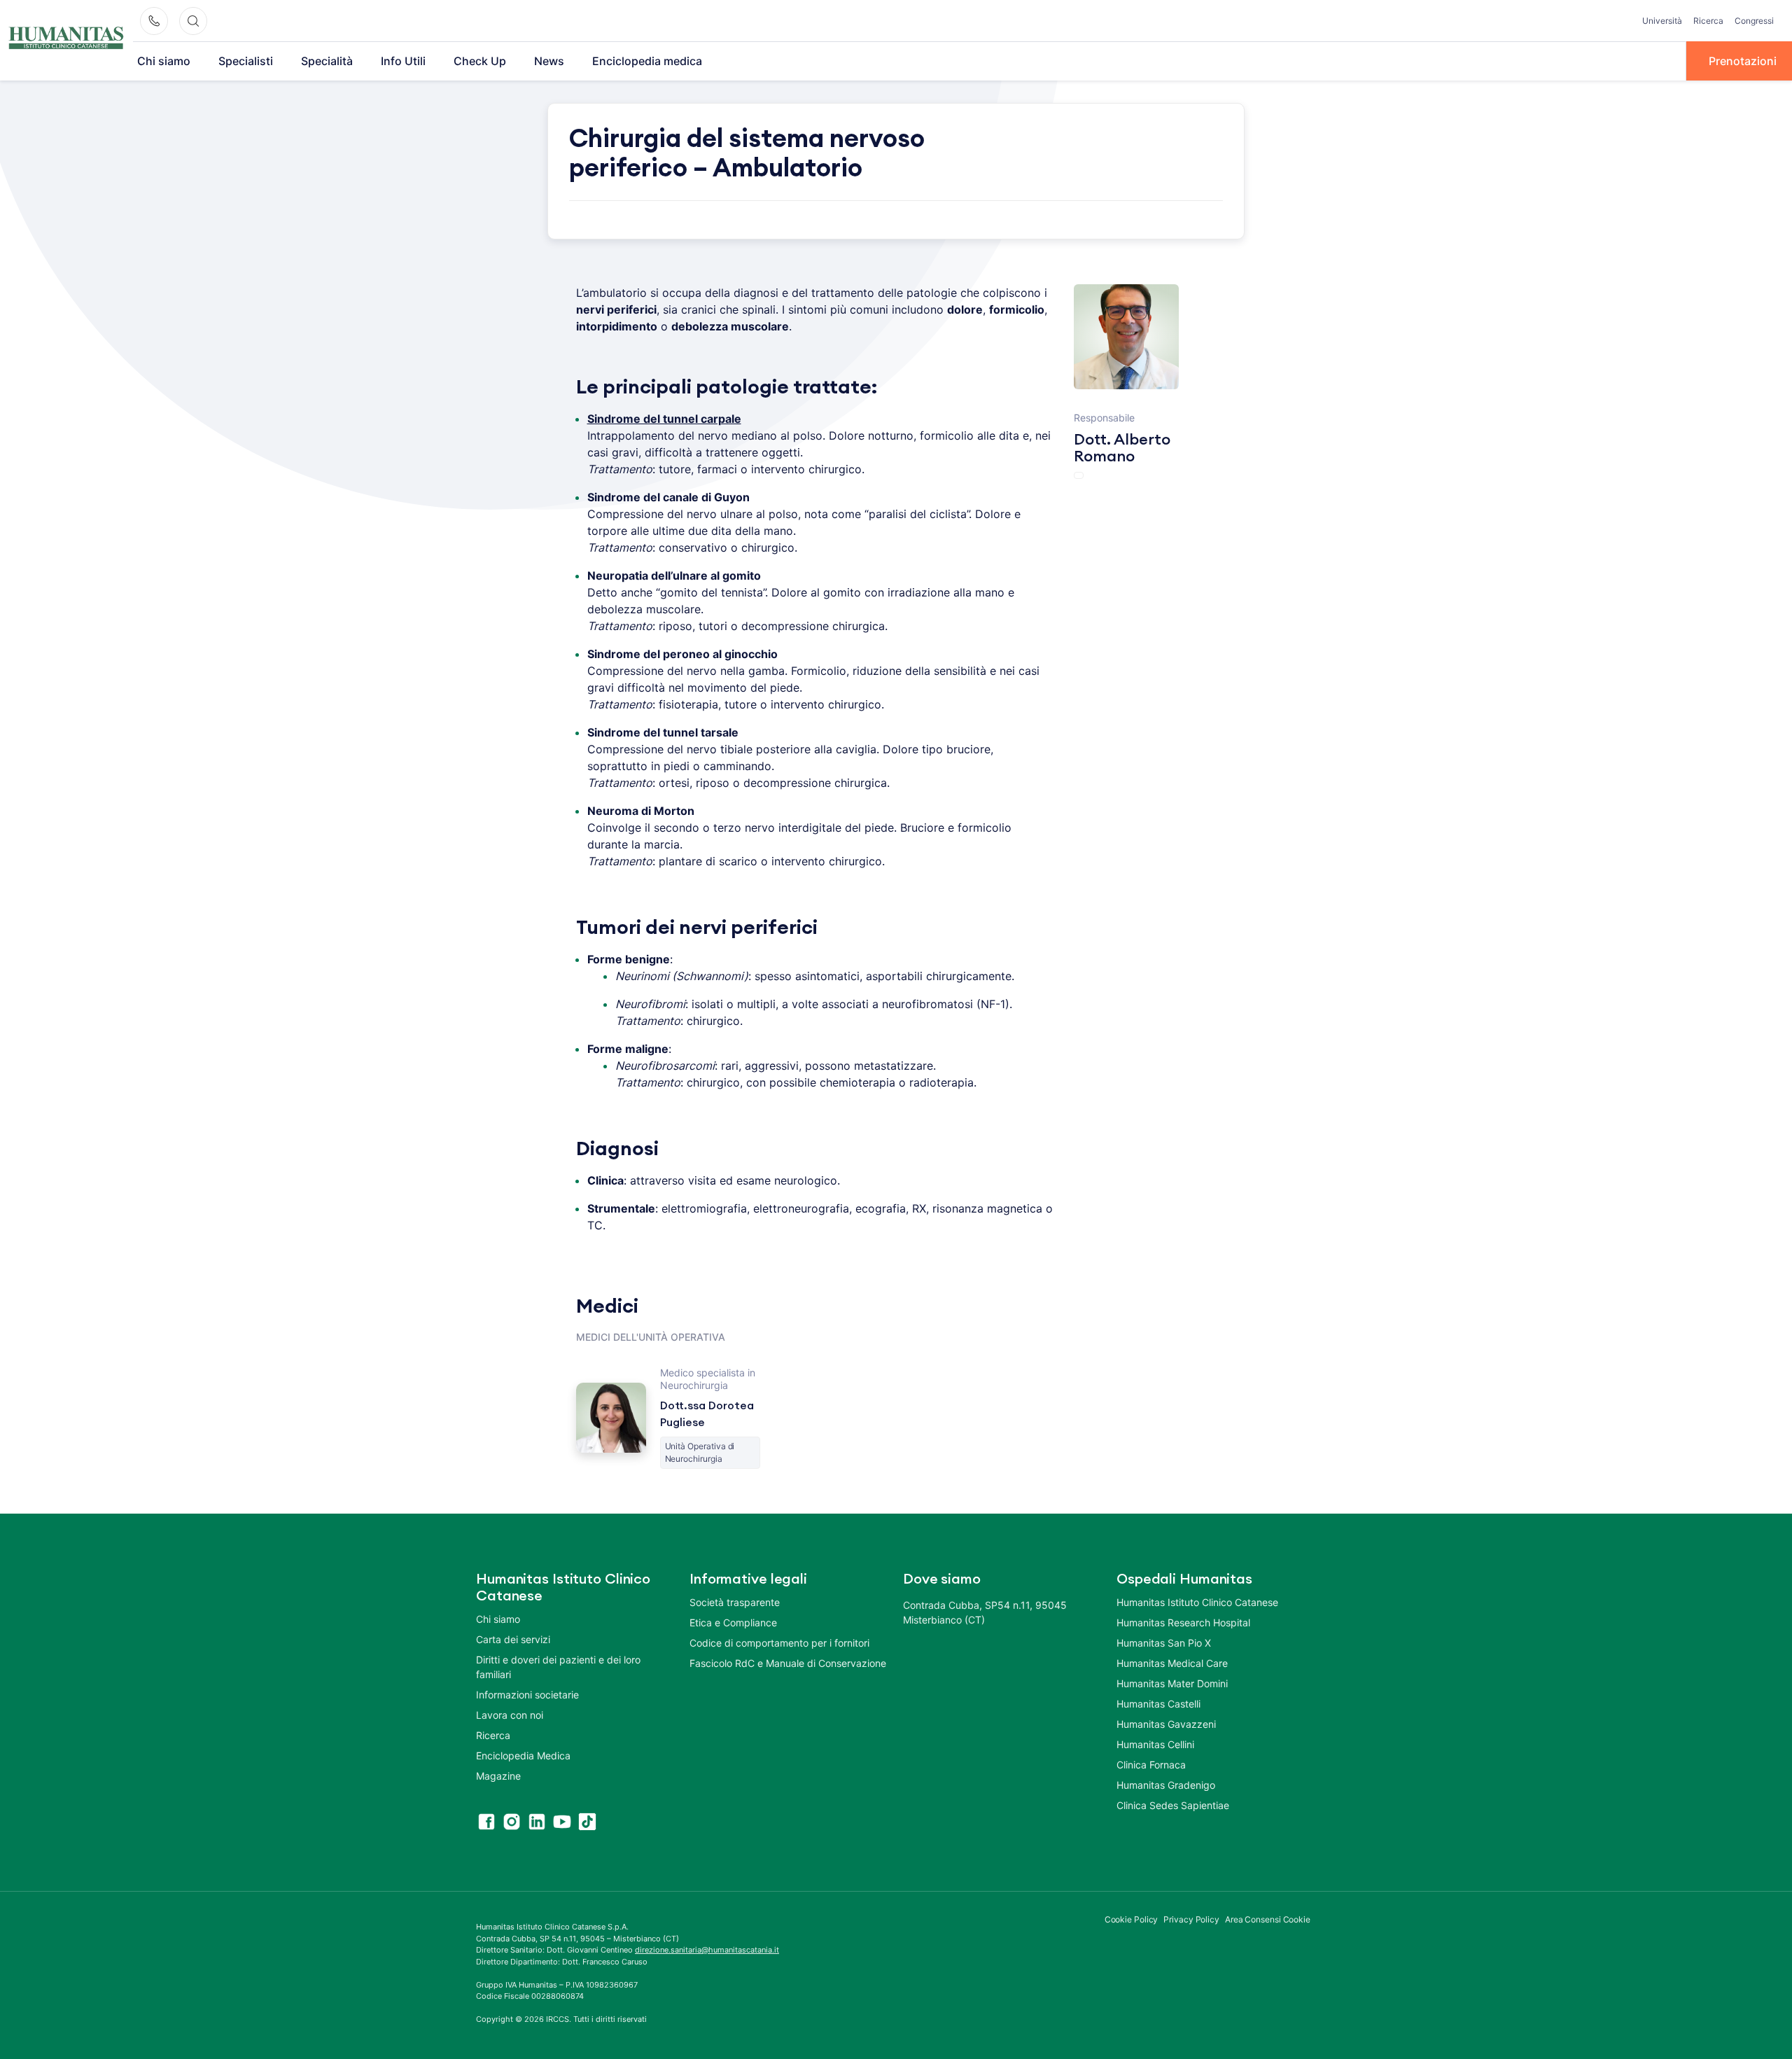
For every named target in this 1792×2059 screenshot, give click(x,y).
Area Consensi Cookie (1268, 1919)
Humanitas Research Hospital (1183, 1622)
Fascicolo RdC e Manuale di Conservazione (788, 1663)
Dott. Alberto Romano (1122, 448)
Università (1662, 21)
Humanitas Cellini (1155, 1744)
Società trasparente (735, 1602)
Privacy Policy (1191, 1919)
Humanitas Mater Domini (1172, 1683)
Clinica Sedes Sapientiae (1173, 1805)
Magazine (498, 1776)
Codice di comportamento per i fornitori (779, 1643)
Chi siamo (164, 61)
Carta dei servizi (513, 1639)
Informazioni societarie (527, 1695)
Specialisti (246, 61)
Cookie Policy (1132, 1919)
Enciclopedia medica (647, 61)
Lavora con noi (510, 1715)
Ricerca (1708, 21)
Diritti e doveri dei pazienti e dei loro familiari (558, 1667)
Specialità (327, 61)
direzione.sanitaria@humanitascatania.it (707, 1950)
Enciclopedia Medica (523, 1756)
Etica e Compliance (733, 1622)
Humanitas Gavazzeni (1166, 1724)
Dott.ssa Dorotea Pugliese (707, 1414)
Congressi (1754, 21)
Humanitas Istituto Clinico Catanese (1197, 1602)
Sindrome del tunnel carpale (664, 419)
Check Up (480, 61)
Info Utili (403, 61)
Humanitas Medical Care (1172, 1663)
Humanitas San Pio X (1164, 1643)
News (549, 61)
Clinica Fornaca (1151, 1765)
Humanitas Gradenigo (1166, 1785)
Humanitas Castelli (1158, 1704)
